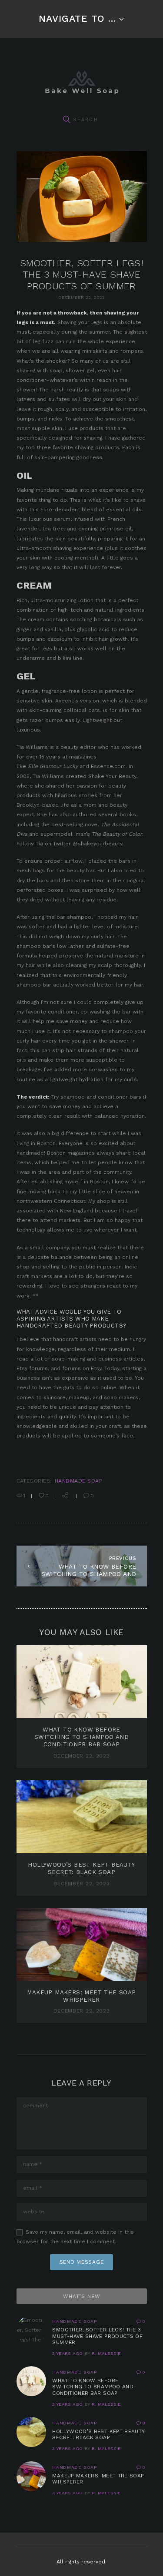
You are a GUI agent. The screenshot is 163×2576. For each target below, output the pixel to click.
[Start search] (67, 120)
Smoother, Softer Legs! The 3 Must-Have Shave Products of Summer (97, 2336)
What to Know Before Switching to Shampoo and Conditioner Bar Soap (82, 1737)
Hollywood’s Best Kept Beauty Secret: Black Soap (98, 2435)
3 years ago (67, 2353)
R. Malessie (106, 2353)
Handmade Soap (78, 1481)
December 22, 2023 (82, 1756)
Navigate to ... (77, 18)
